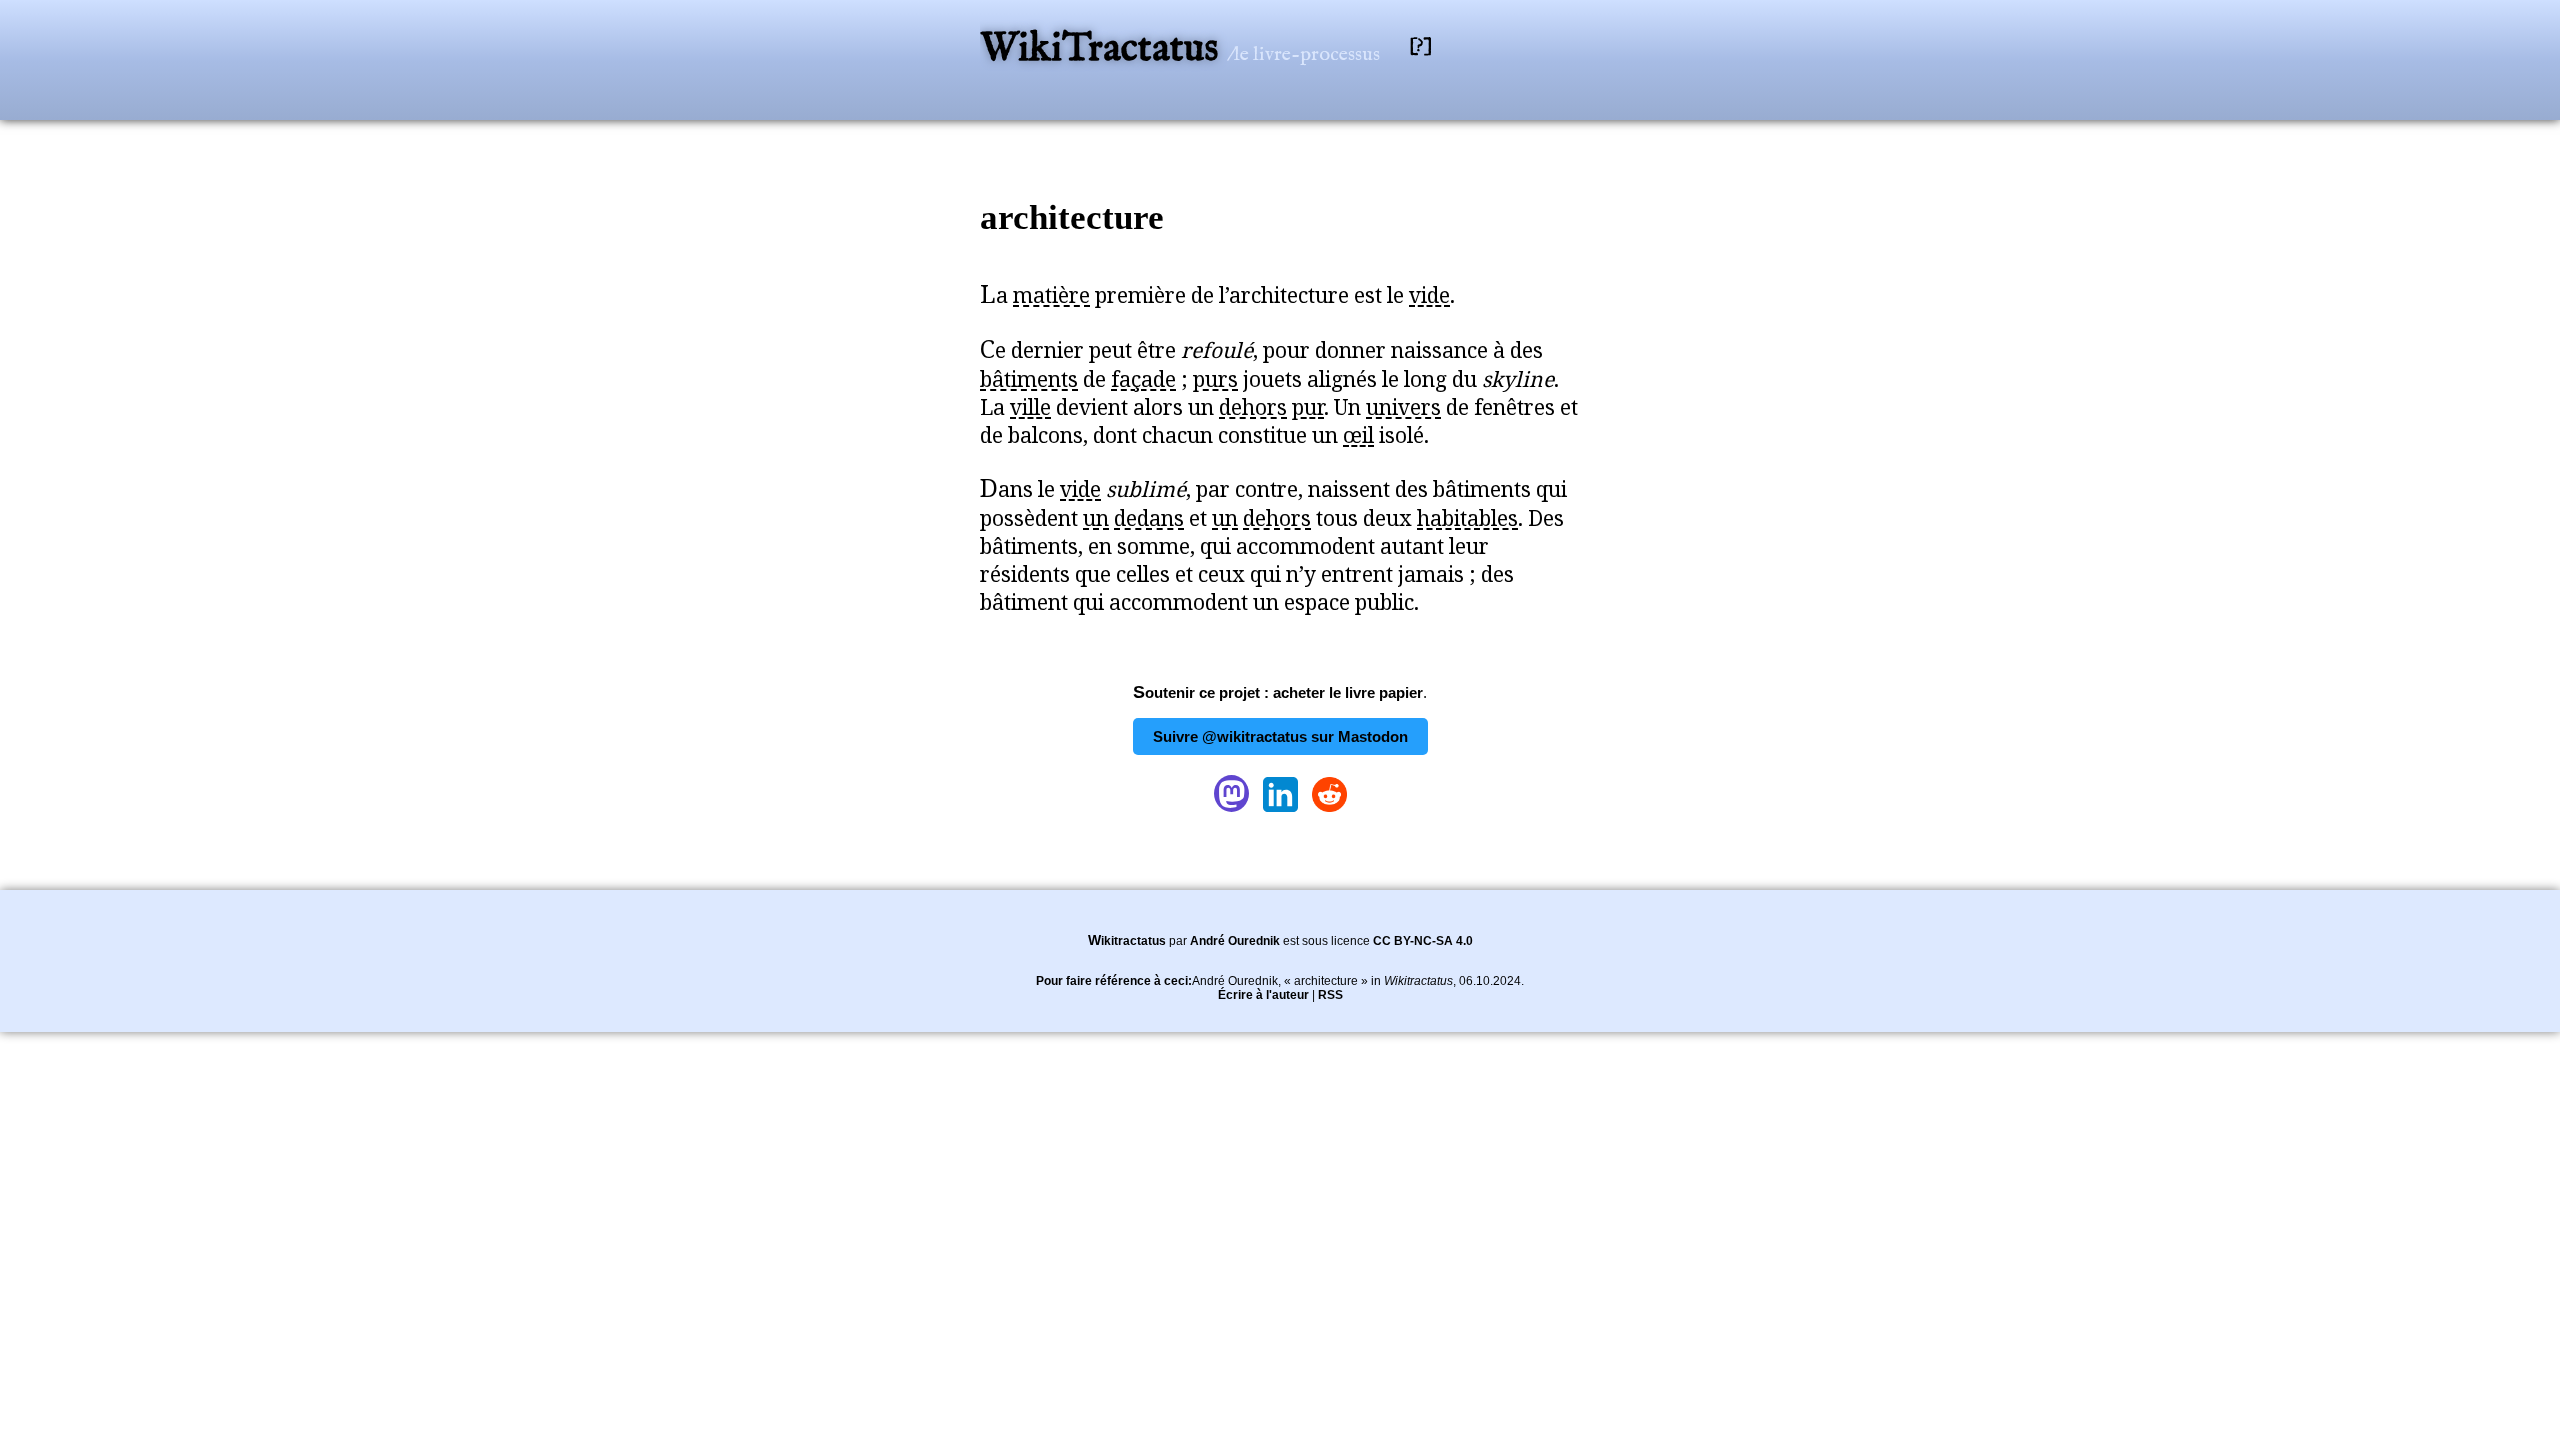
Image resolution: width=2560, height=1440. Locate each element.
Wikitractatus (1127, 941)
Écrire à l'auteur (1263, 995)
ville (1030, 407)
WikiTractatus (1103, 49)
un (1096, 518)
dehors (1253, 407)
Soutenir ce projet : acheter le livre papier (1278, 692)
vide (1429, 295)
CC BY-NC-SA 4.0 (1423, 941)
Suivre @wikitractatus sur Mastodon (1280, 736)
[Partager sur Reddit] (1329, 811)
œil (1358, 435)
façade (1143, 379)
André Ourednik (1235, 941)
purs (1215, 379)
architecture (1072, 217)
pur (1308, 407)
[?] (1421, 46)
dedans (1149, 518)
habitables (1467, 518)
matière (1051, 295)
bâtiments (1029, 379)
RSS (1330, 995)
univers (1403, 407)
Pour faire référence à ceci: (1114, 981)
